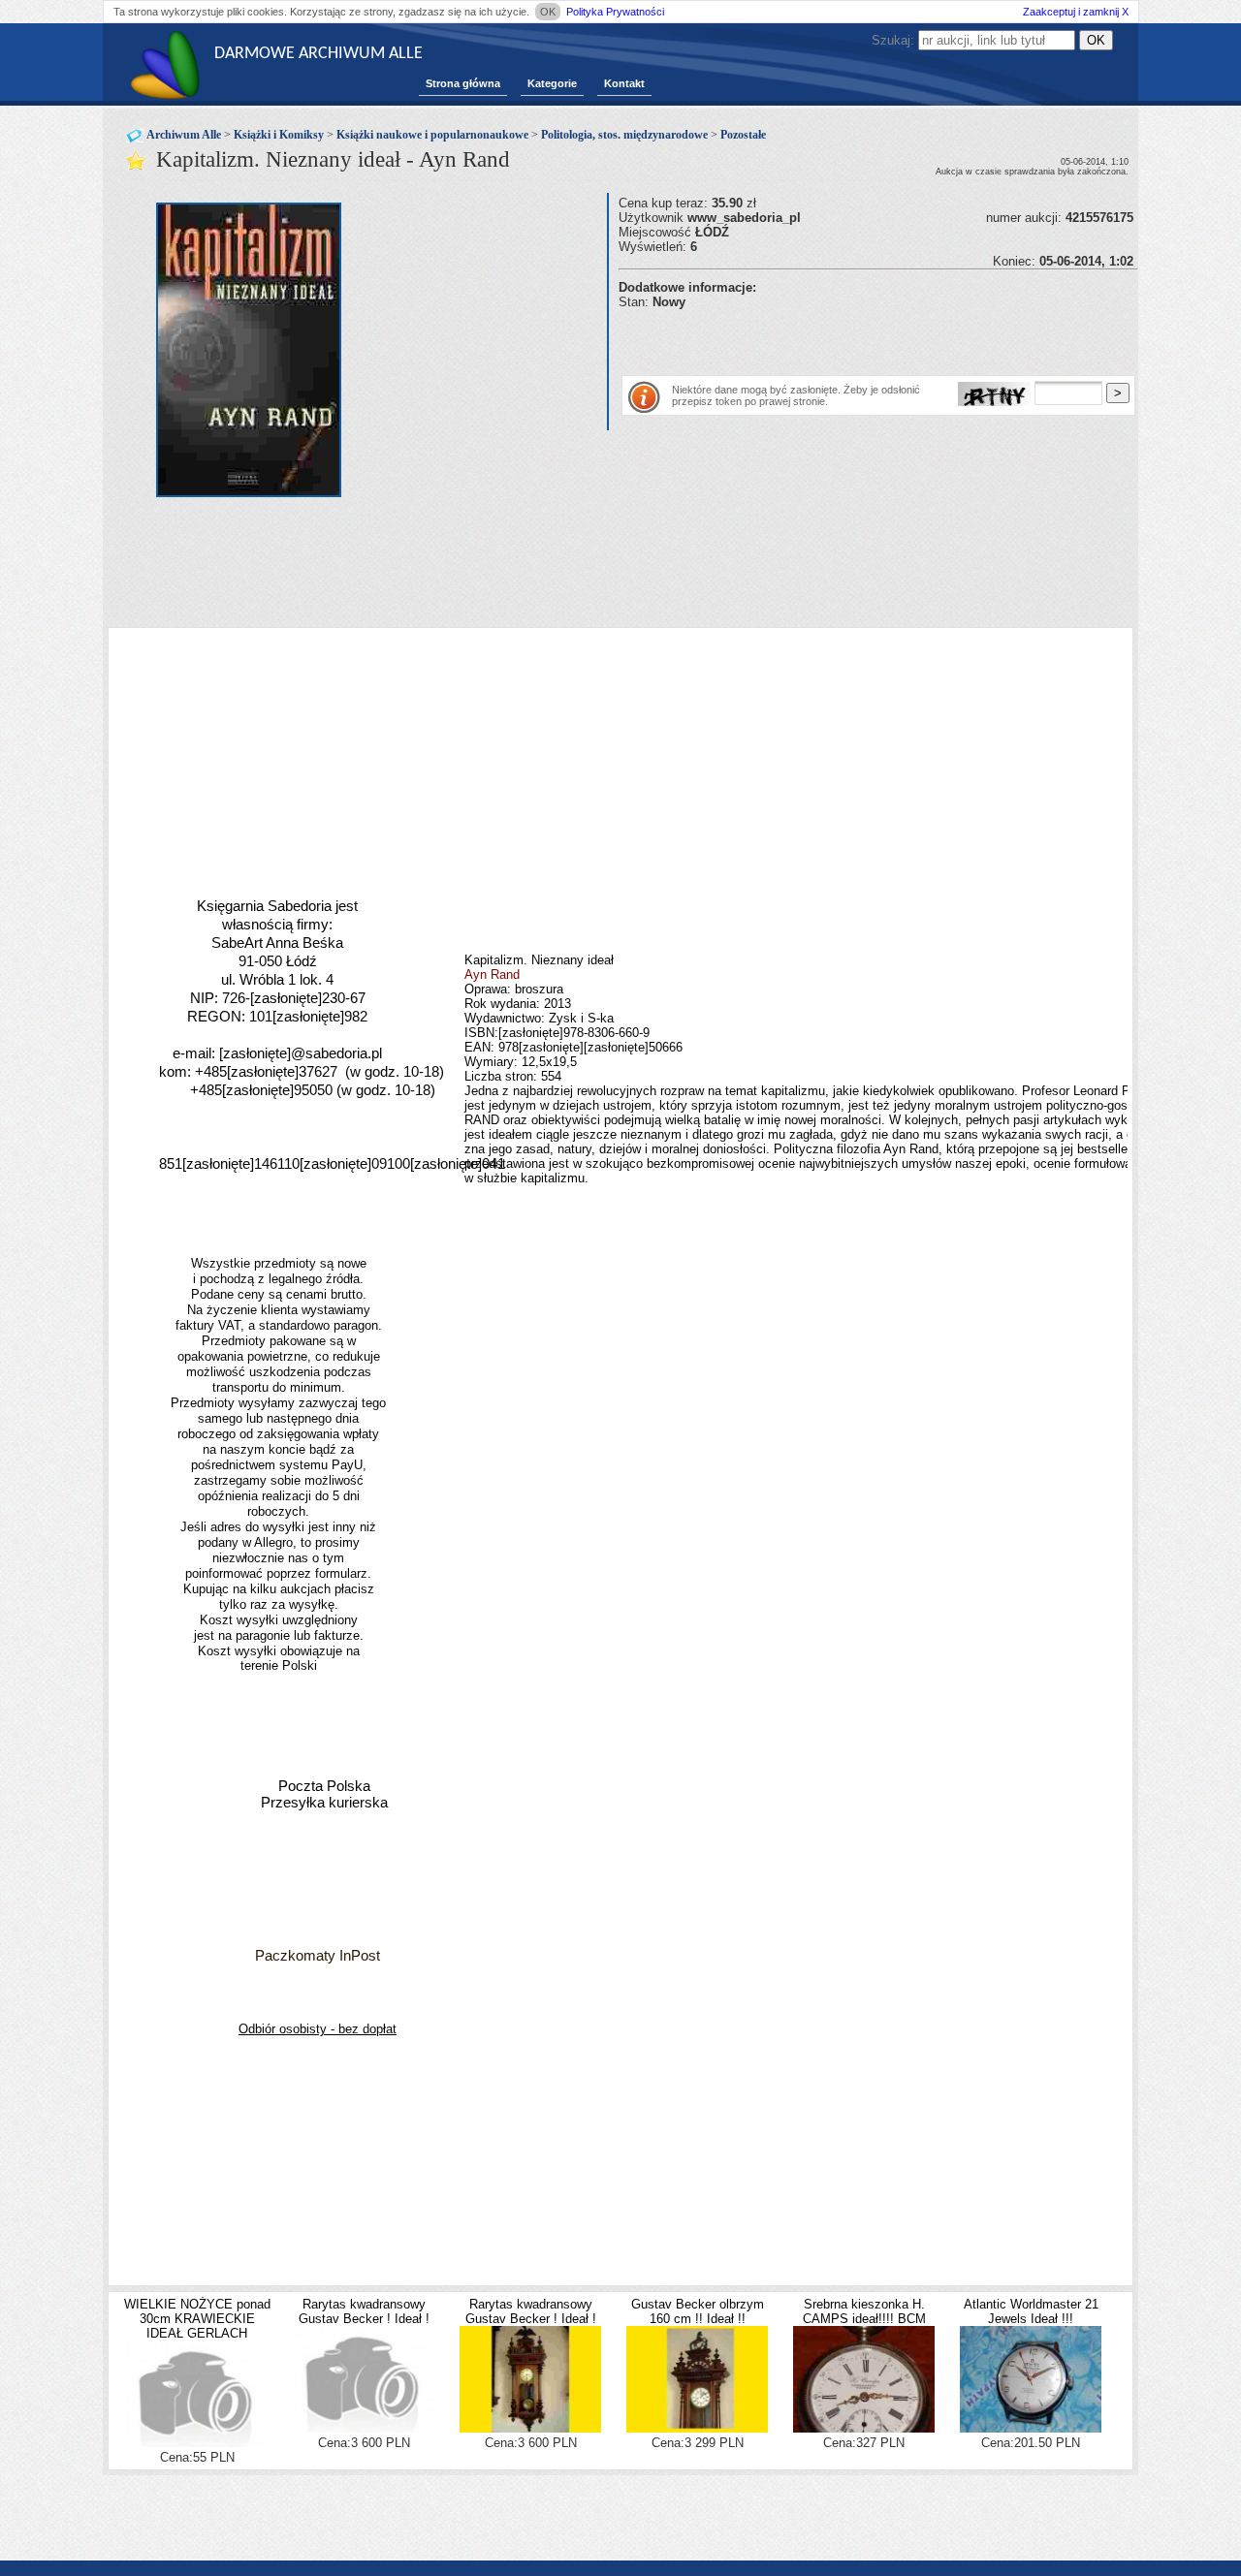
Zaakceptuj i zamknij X (1076, 12)
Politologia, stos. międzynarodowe (624, 135)
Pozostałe (743, 135)
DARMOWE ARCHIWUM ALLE (318, 54)
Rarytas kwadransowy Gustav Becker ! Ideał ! (364, 2311)
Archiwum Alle (184, 135)
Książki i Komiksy (279, 135)
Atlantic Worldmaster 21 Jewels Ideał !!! (1031, 2311)
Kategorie (552, 83)
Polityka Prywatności (615, 12)
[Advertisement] (845, 338)
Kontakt (624, 83)
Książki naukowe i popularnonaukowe (432, 135)
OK (548, 12)
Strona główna (463, 83)
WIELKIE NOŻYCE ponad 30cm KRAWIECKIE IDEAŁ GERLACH (197, 2319)
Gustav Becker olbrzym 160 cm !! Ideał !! (698, 2311)
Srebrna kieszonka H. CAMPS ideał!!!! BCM (864, 2311)
